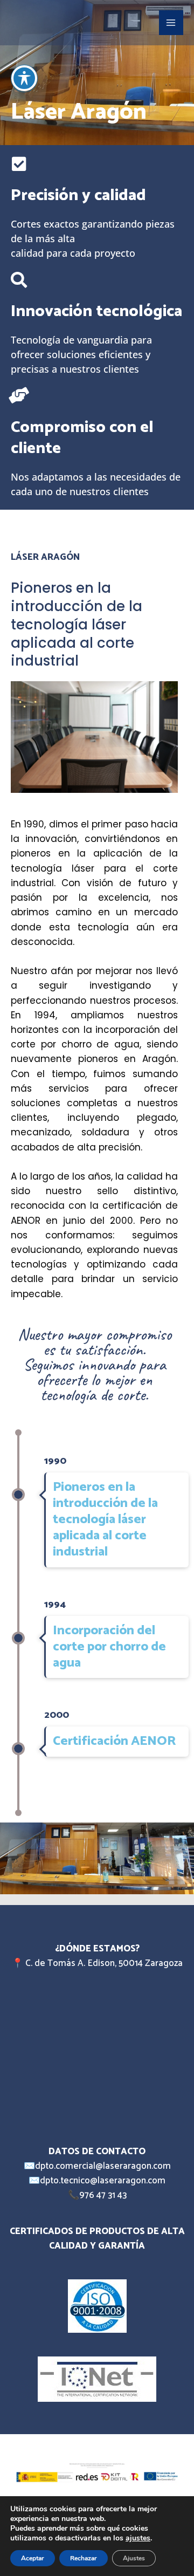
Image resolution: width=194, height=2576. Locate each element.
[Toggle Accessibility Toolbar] (24, 78)
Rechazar (84, 2558)
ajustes (138, 2538)
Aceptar (33, 2558)
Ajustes (134, 2558)
